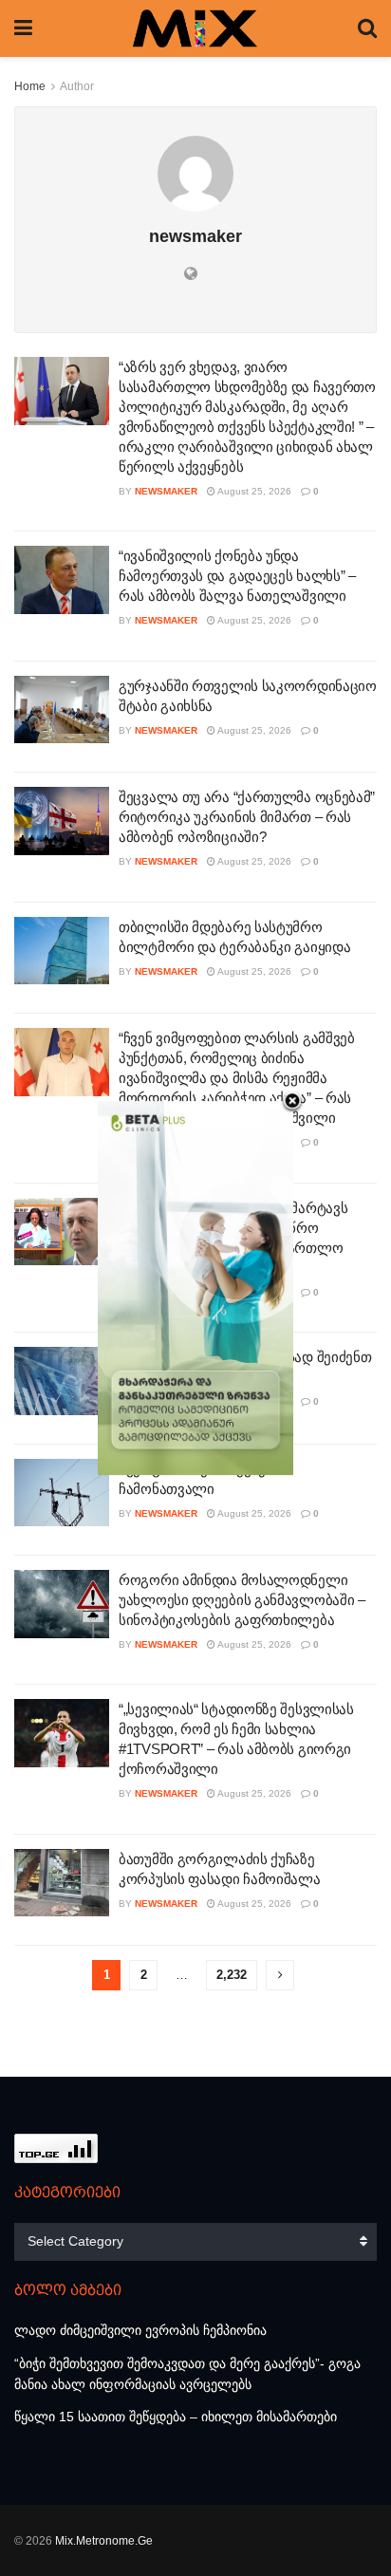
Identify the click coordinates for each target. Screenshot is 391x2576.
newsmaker (166, 491)
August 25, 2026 (253, 491)
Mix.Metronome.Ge (104, 2541)
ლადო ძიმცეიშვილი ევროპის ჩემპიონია (140, 2330)
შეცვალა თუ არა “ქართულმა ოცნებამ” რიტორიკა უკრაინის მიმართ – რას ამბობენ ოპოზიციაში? (247, 817)
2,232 (232, 1975)
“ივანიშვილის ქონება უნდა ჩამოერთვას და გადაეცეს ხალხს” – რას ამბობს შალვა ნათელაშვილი (237, 576)
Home (30, 86)
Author (77, 86)
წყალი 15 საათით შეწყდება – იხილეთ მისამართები (176, 2417)
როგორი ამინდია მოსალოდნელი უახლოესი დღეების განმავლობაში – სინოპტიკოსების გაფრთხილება (242, 1600)
